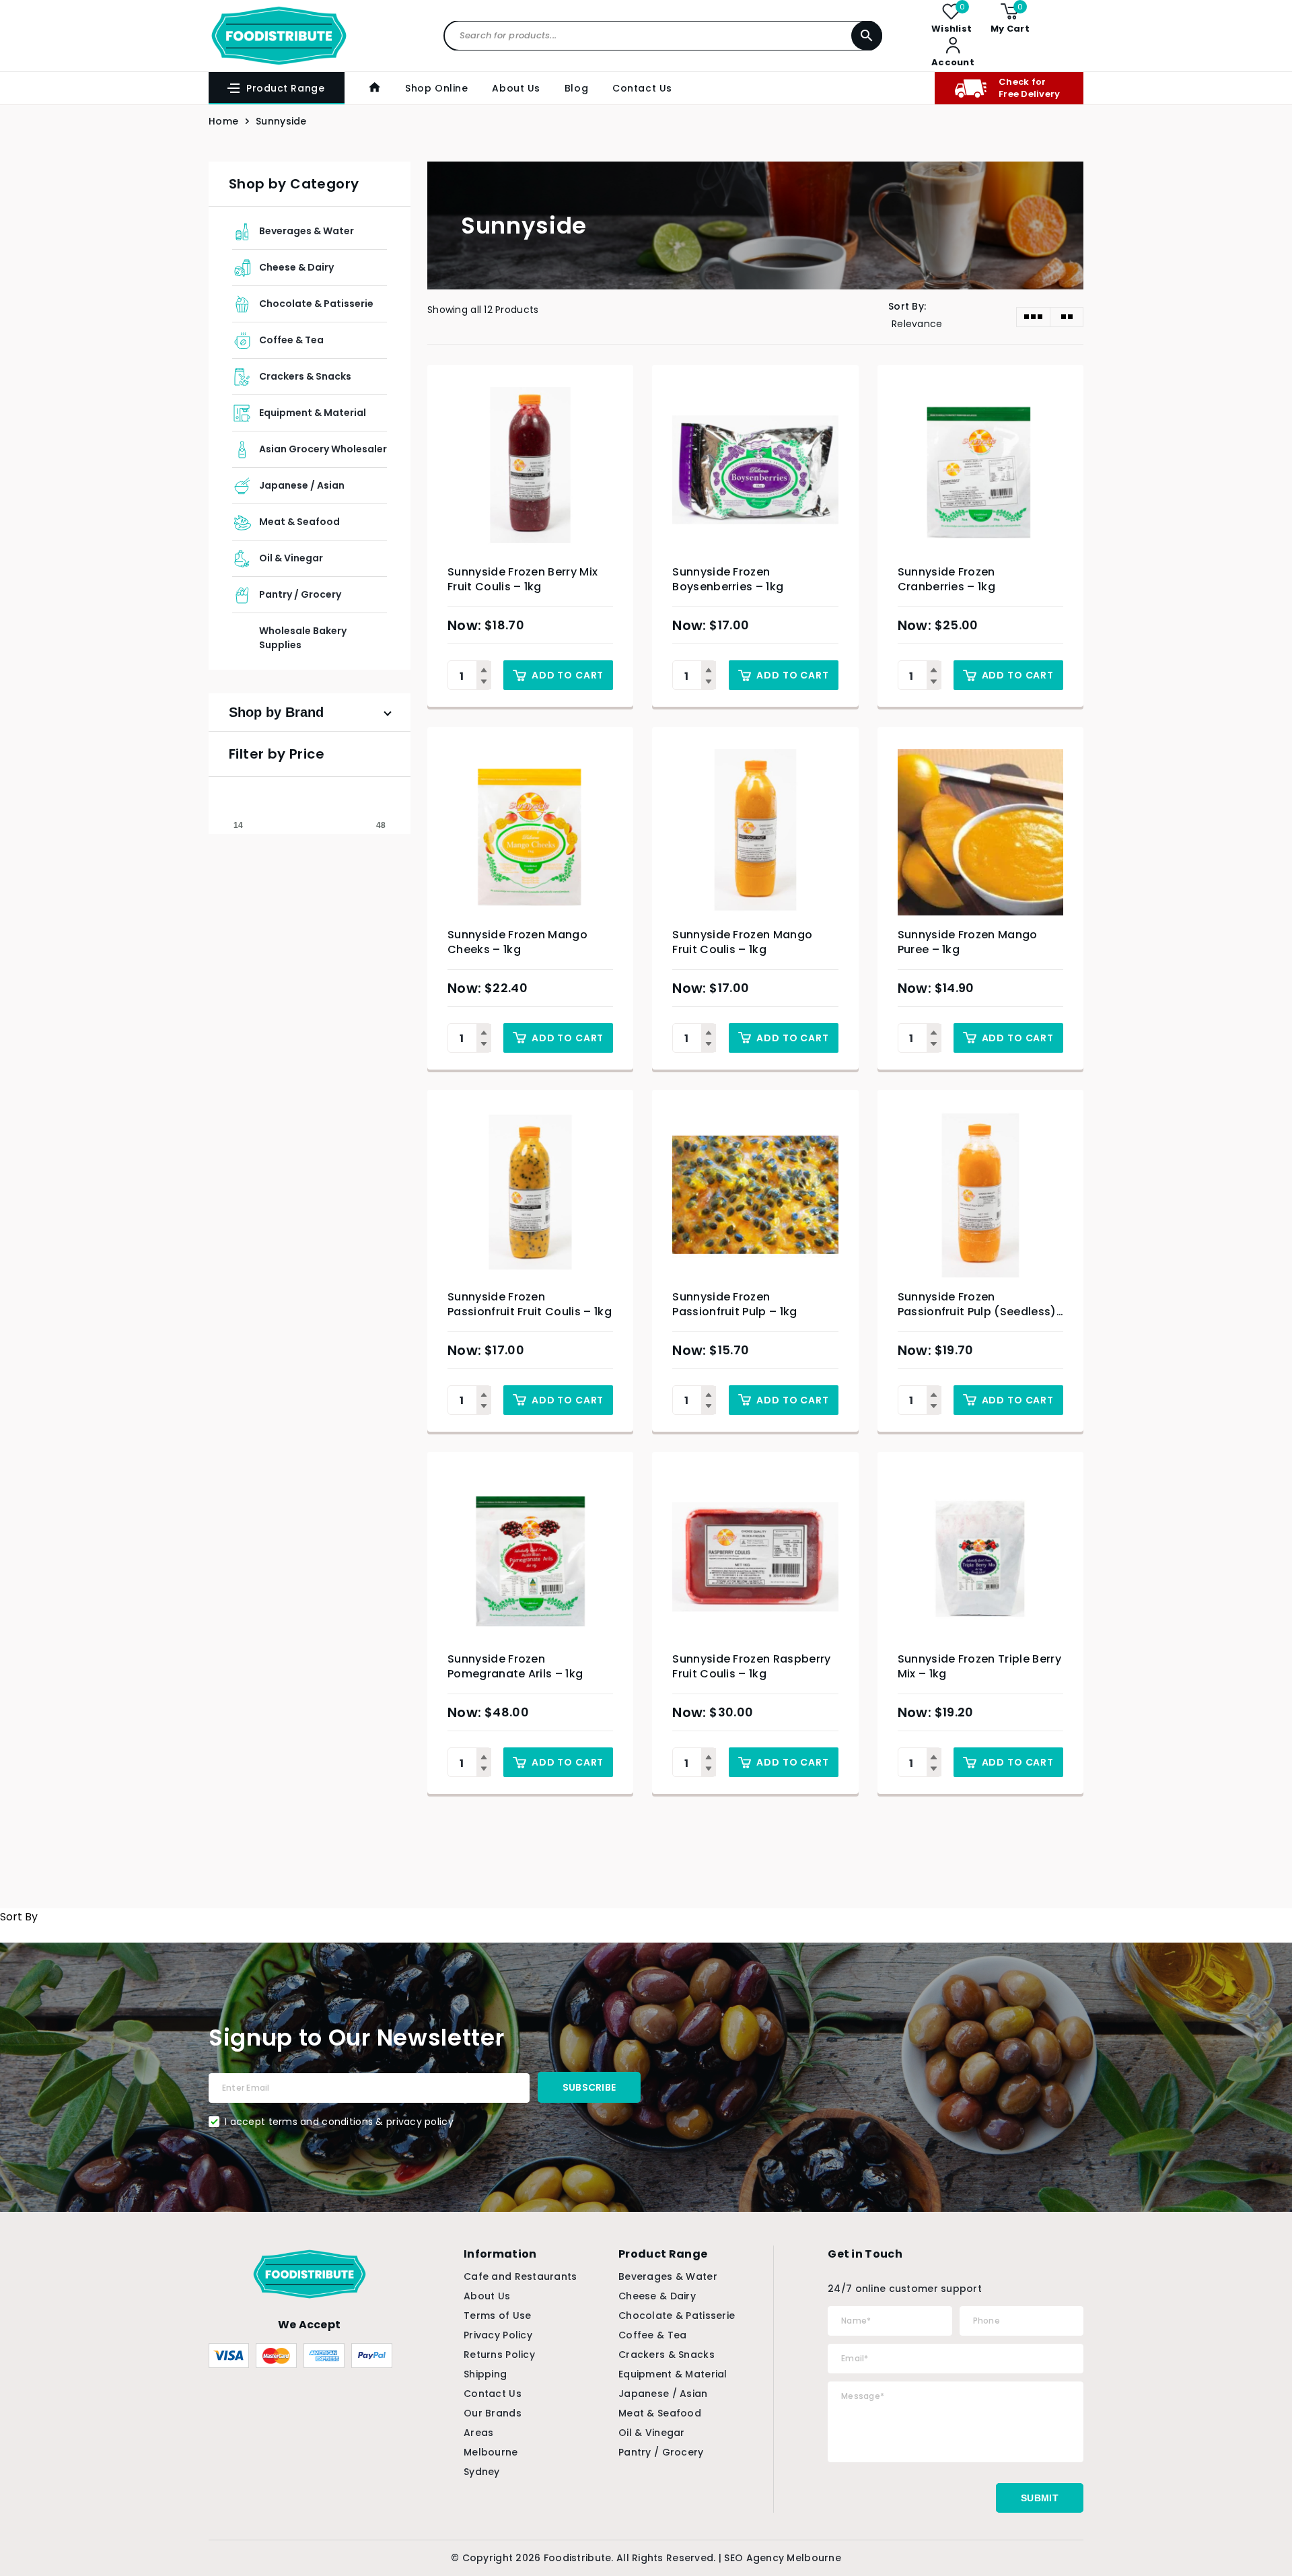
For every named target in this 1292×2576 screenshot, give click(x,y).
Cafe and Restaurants (521, 2276)
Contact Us (642, 88)
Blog (576, 88)
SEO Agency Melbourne (783, 2558)
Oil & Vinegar (291, 558)
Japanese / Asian (302, 485)
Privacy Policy (498, 2335)
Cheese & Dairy (296, 267)
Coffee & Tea (291, 340)
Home (223, 121)
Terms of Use (497, 2316)
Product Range (285, 88)
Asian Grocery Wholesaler (323, 449)
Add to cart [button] (568, 675)
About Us (516, 88)
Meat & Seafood (299, 522)
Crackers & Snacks (305, 376)
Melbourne (491, 2452)
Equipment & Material (313, 413)
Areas (478, 2433)
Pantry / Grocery (300, 594)
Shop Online (436, 88)
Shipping (485, 2374)
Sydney (482, 2472)
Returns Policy (499, 2355)
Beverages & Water (307, 231)
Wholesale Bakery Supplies (303, 638)
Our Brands (493, 2413)
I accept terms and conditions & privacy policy (339, 2122)
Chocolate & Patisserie (316, 304)
